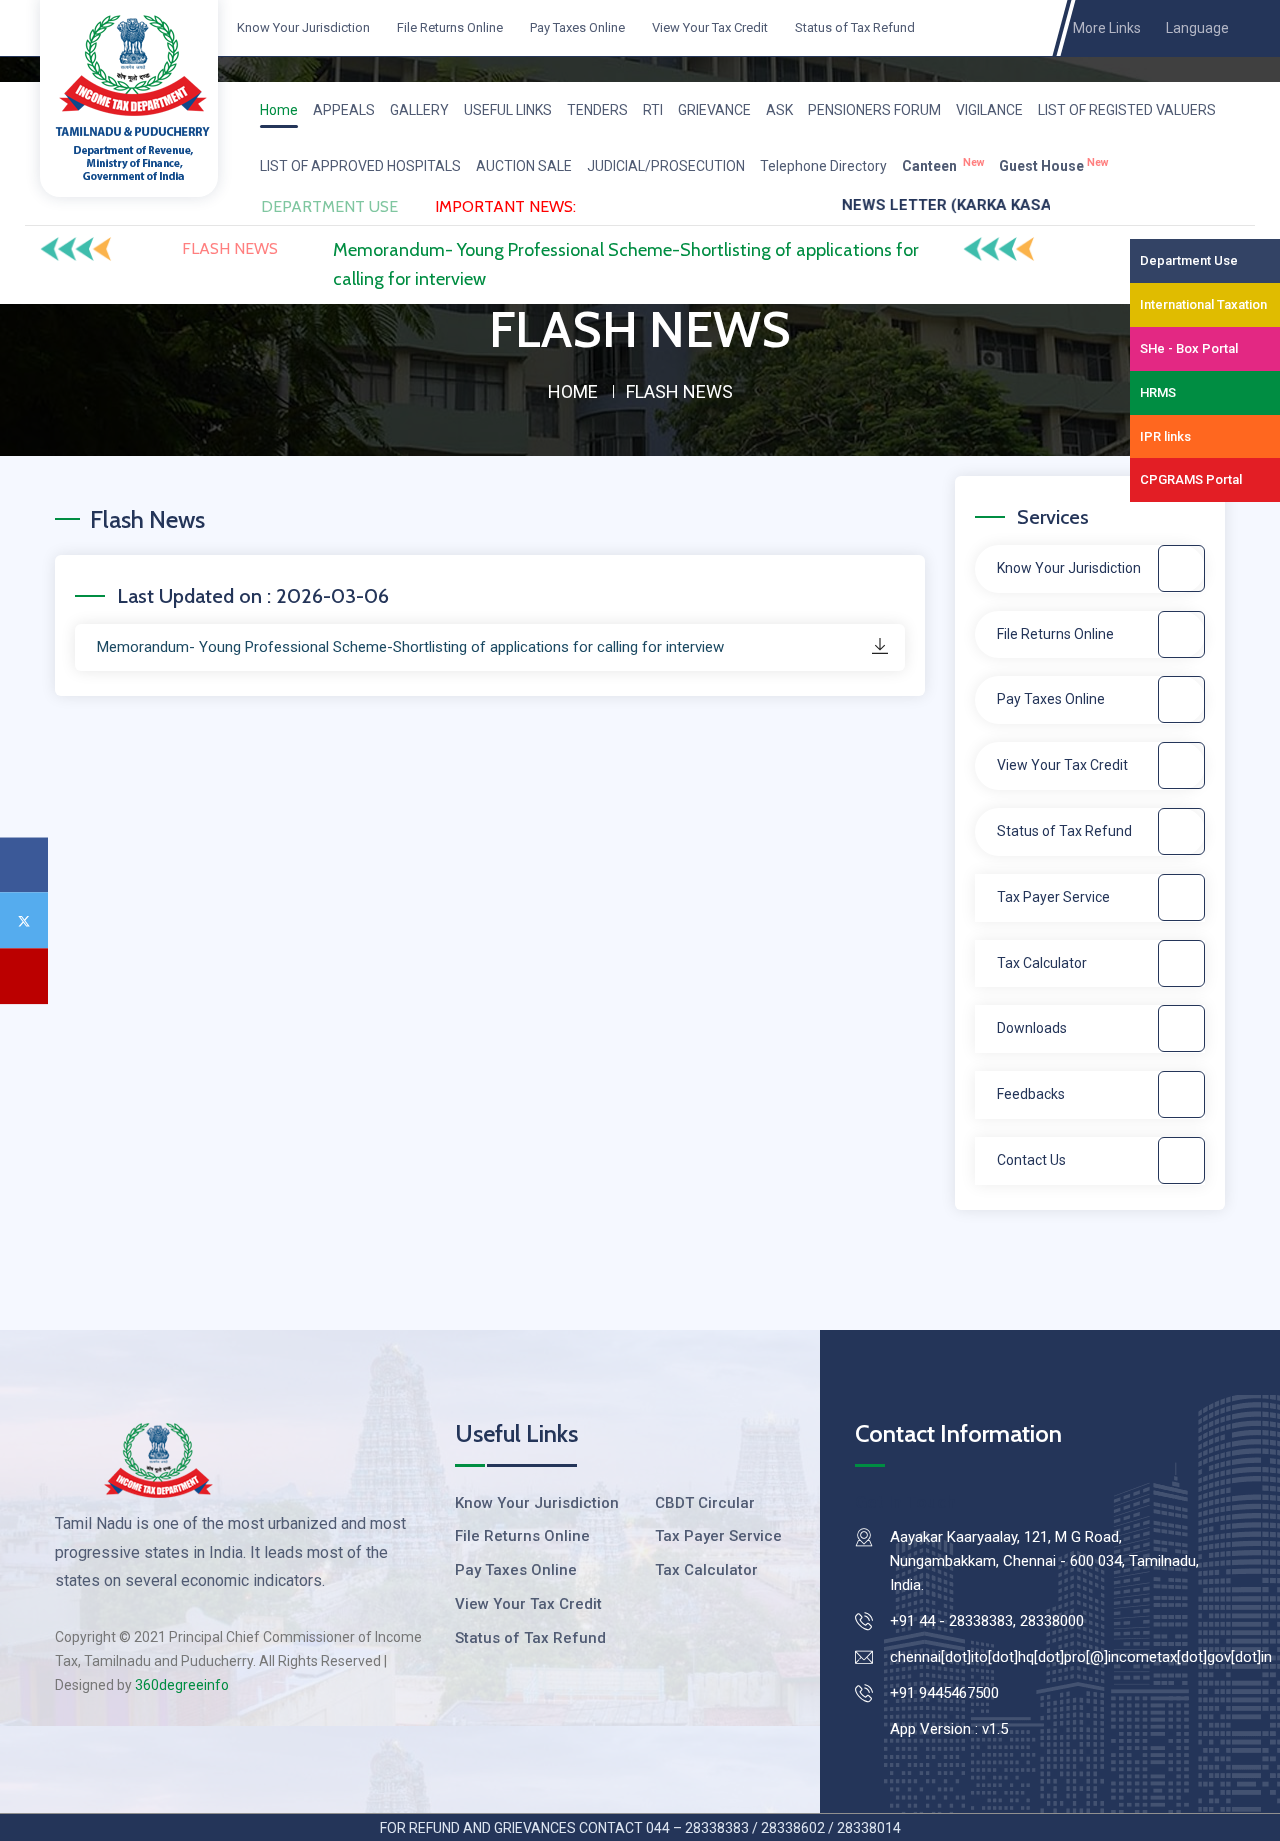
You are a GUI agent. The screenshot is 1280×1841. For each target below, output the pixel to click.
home (573, 391)
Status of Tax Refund (853, 27)
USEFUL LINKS (508, 110)
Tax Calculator (1042, 963)
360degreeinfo (182, 1685)
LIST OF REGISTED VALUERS (1127, 110)
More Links (1110, 28)
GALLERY (419, 110)
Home (279, 110)
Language (1197, 28)
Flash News (230, 248)
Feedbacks (1031, 1094)
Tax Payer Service (1053, 897)
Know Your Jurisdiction (302, 27)
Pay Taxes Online (576, 27)
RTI (653, 110)
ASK (779, 110)
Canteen (943, 165)
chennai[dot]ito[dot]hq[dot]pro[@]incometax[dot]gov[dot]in (1081, 1657)
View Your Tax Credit (708, 27)
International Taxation (1203, 304)
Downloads (1032, 1028)
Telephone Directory (823, 166)
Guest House (1053, 165)
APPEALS (344, 110)
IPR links (1165, 436)
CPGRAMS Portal (1191, 479)
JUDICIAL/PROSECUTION (666, 166)
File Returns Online (448, 27)
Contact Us (1031, 1160)
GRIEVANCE (714, 110)
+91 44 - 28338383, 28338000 (987, 1621)
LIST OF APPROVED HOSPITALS (360, 166)
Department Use (1189, 260)
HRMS (1158, 392)
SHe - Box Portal (1189, 348)
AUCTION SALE (524, 166)
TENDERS (597, 110)
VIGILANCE (989, 110)
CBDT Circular (705, 1503)
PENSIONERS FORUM (874, 110)
